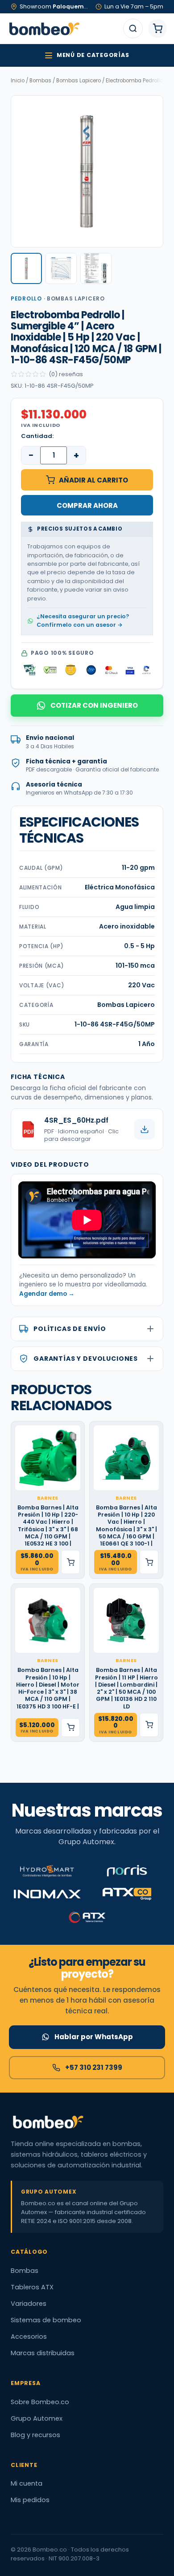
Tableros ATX (32, 2287)
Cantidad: (37, 436)
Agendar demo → (47, 1294)
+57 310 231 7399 (94, 2067)
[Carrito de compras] (157, 28)
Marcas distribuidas (43, 2353)
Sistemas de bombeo (46, 2320)
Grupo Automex (37, 2418)
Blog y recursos (35, 2435)
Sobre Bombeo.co (40, 2402)
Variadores (29, 2304)
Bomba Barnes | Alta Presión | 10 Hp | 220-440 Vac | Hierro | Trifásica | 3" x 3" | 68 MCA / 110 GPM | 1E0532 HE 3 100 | (48, 1526)
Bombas (40, 81)
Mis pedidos (30, 2500)
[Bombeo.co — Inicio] (44, 28)
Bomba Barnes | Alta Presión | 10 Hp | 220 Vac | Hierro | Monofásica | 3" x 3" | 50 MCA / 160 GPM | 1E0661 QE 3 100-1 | (126, 1526)
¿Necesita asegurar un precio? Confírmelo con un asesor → (83, 621)
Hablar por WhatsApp (94, 2037)
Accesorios (29, 2337)
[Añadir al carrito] (70, 1562)
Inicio (18, 81)
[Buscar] (133, 28)
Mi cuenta (27, 2483)
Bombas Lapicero (79, 81)
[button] (26, 268)
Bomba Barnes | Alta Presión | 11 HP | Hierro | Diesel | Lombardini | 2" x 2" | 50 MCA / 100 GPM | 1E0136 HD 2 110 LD (126, 1688)
